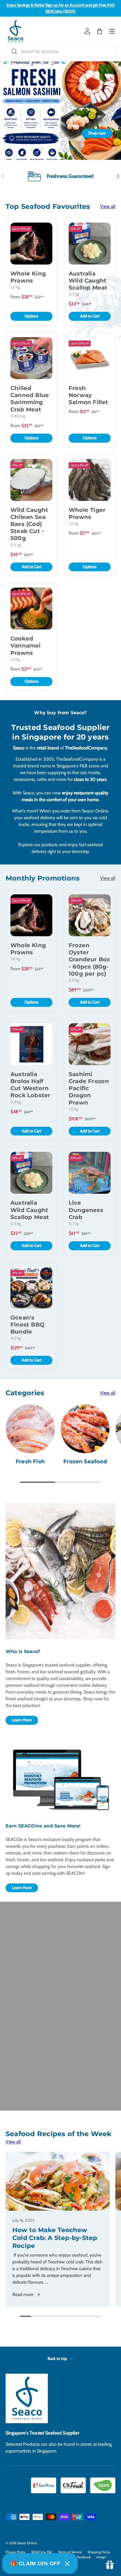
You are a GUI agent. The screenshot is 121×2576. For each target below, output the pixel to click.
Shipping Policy (99, 2552)
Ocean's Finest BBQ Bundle (27, 1325)
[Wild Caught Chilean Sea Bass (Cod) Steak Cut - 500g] (31, 480)
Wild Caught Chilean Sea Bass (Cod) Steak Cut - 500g (29, 524)
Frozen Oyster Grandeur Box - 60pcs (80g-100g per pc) (89, 959)
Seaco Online (27, 2543)
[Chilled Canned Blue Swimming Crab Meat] (31, 358)
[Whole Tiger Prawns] (90, 480)
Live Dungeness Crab (86, 1210)
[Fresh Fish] (30, 1429)
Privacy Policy (16, 2552)
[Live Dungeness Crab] (90, 1173)
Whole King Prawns (28, 277)
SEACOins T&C (42, 2552)
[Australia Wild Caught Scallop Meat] (90, 244)
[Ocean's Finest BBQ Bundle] (31, 1288)
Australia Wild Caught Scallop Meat (88, 281)
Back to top (58, 2358)
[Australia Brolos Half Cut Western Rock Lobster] (31, 1044)
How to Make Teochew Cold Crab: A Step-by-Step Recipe (55, 2238)
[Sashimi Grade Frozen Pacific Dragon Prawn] (90, 1044)
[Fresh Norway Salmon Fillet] (90, 358)
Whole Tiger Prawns (87, 513)
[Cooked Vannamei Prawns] (31, 609)
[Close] (67, 2564)
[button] (100, 31)
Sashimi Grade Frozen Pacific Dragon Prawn (89, 1088)
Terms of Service (70, 2552)
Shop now (97, 133)
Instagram (104, 2557)
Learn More (22, 1720)
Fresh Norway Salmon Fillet (88, 395)
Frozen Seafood (85, 1461)
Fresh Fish (30, 1461)
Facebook (84, 2557)
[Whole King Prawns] (31, 244)
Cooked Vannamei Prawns (26, 646)
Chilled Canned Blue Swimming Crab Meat (30, 399)
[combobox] (60, 51)
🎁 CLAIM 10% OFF (35, 2563)
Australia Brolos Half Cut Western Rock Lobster (30, 1085)
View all (108, 206)
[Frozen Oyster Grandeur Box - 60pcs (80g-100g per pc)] (90, 915)
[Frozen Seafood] (85, 1429)
